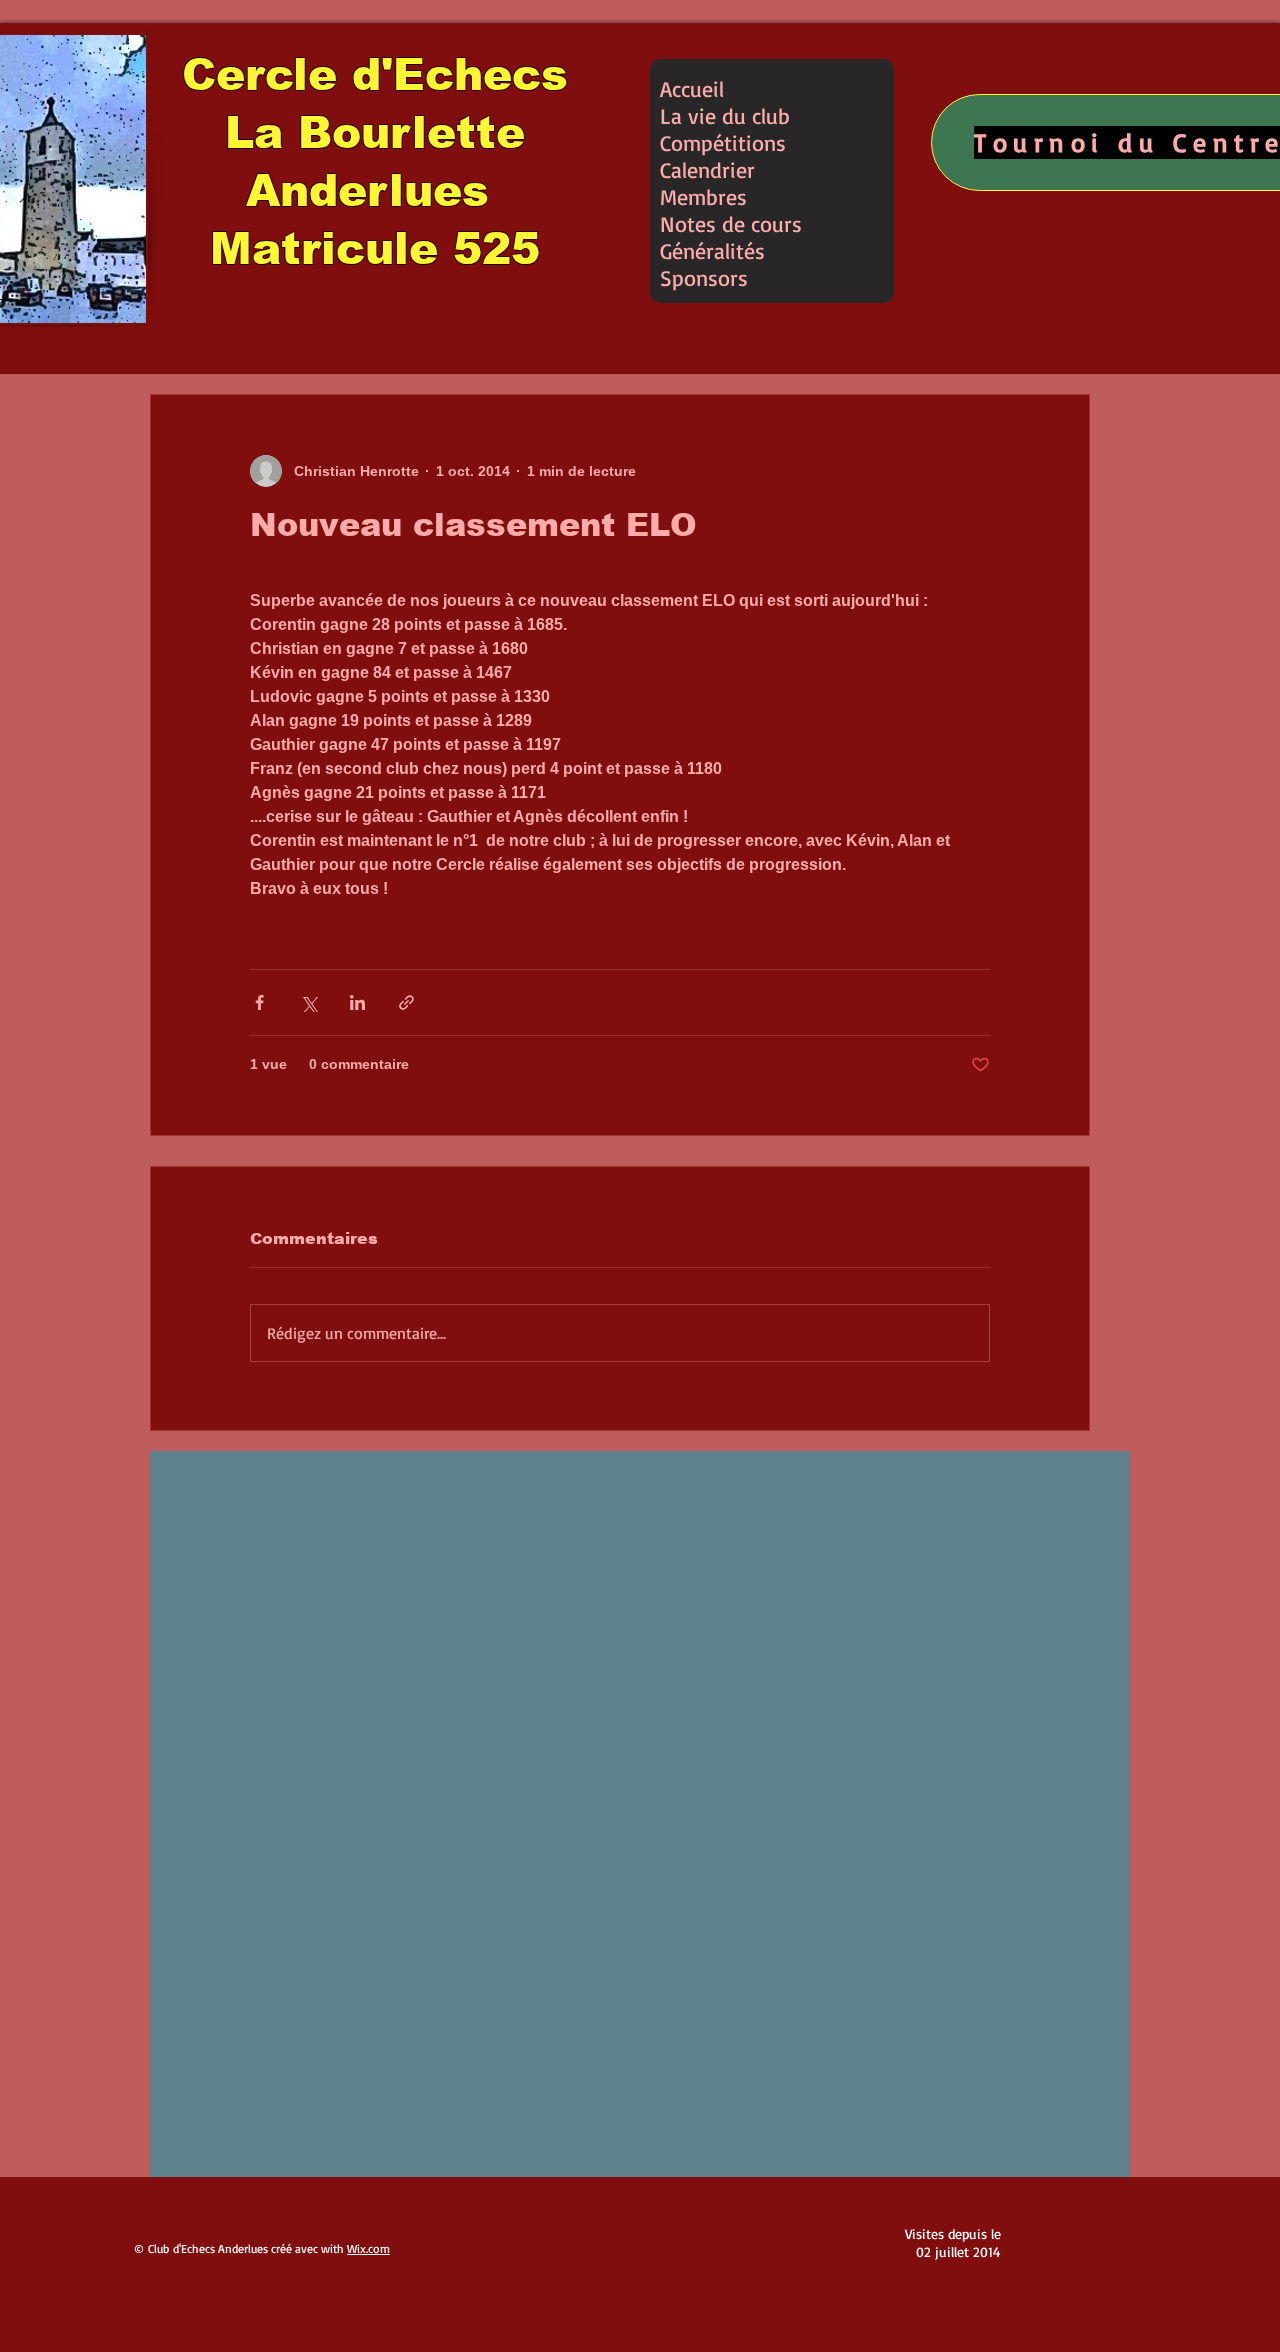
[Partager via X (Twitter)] (308, 1002)
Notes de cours (731, 223)
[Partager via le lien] (406, 1002)
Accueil (692, 88)
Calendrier (707, 169)
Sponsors (704, 277)
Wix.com (368, 2248)
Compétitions (723, 142)
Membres (703, 196)
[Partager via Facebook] (259, 1002)
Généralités (712, 250)
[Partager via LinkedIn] (357, 1002)
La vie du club (725, 115)
